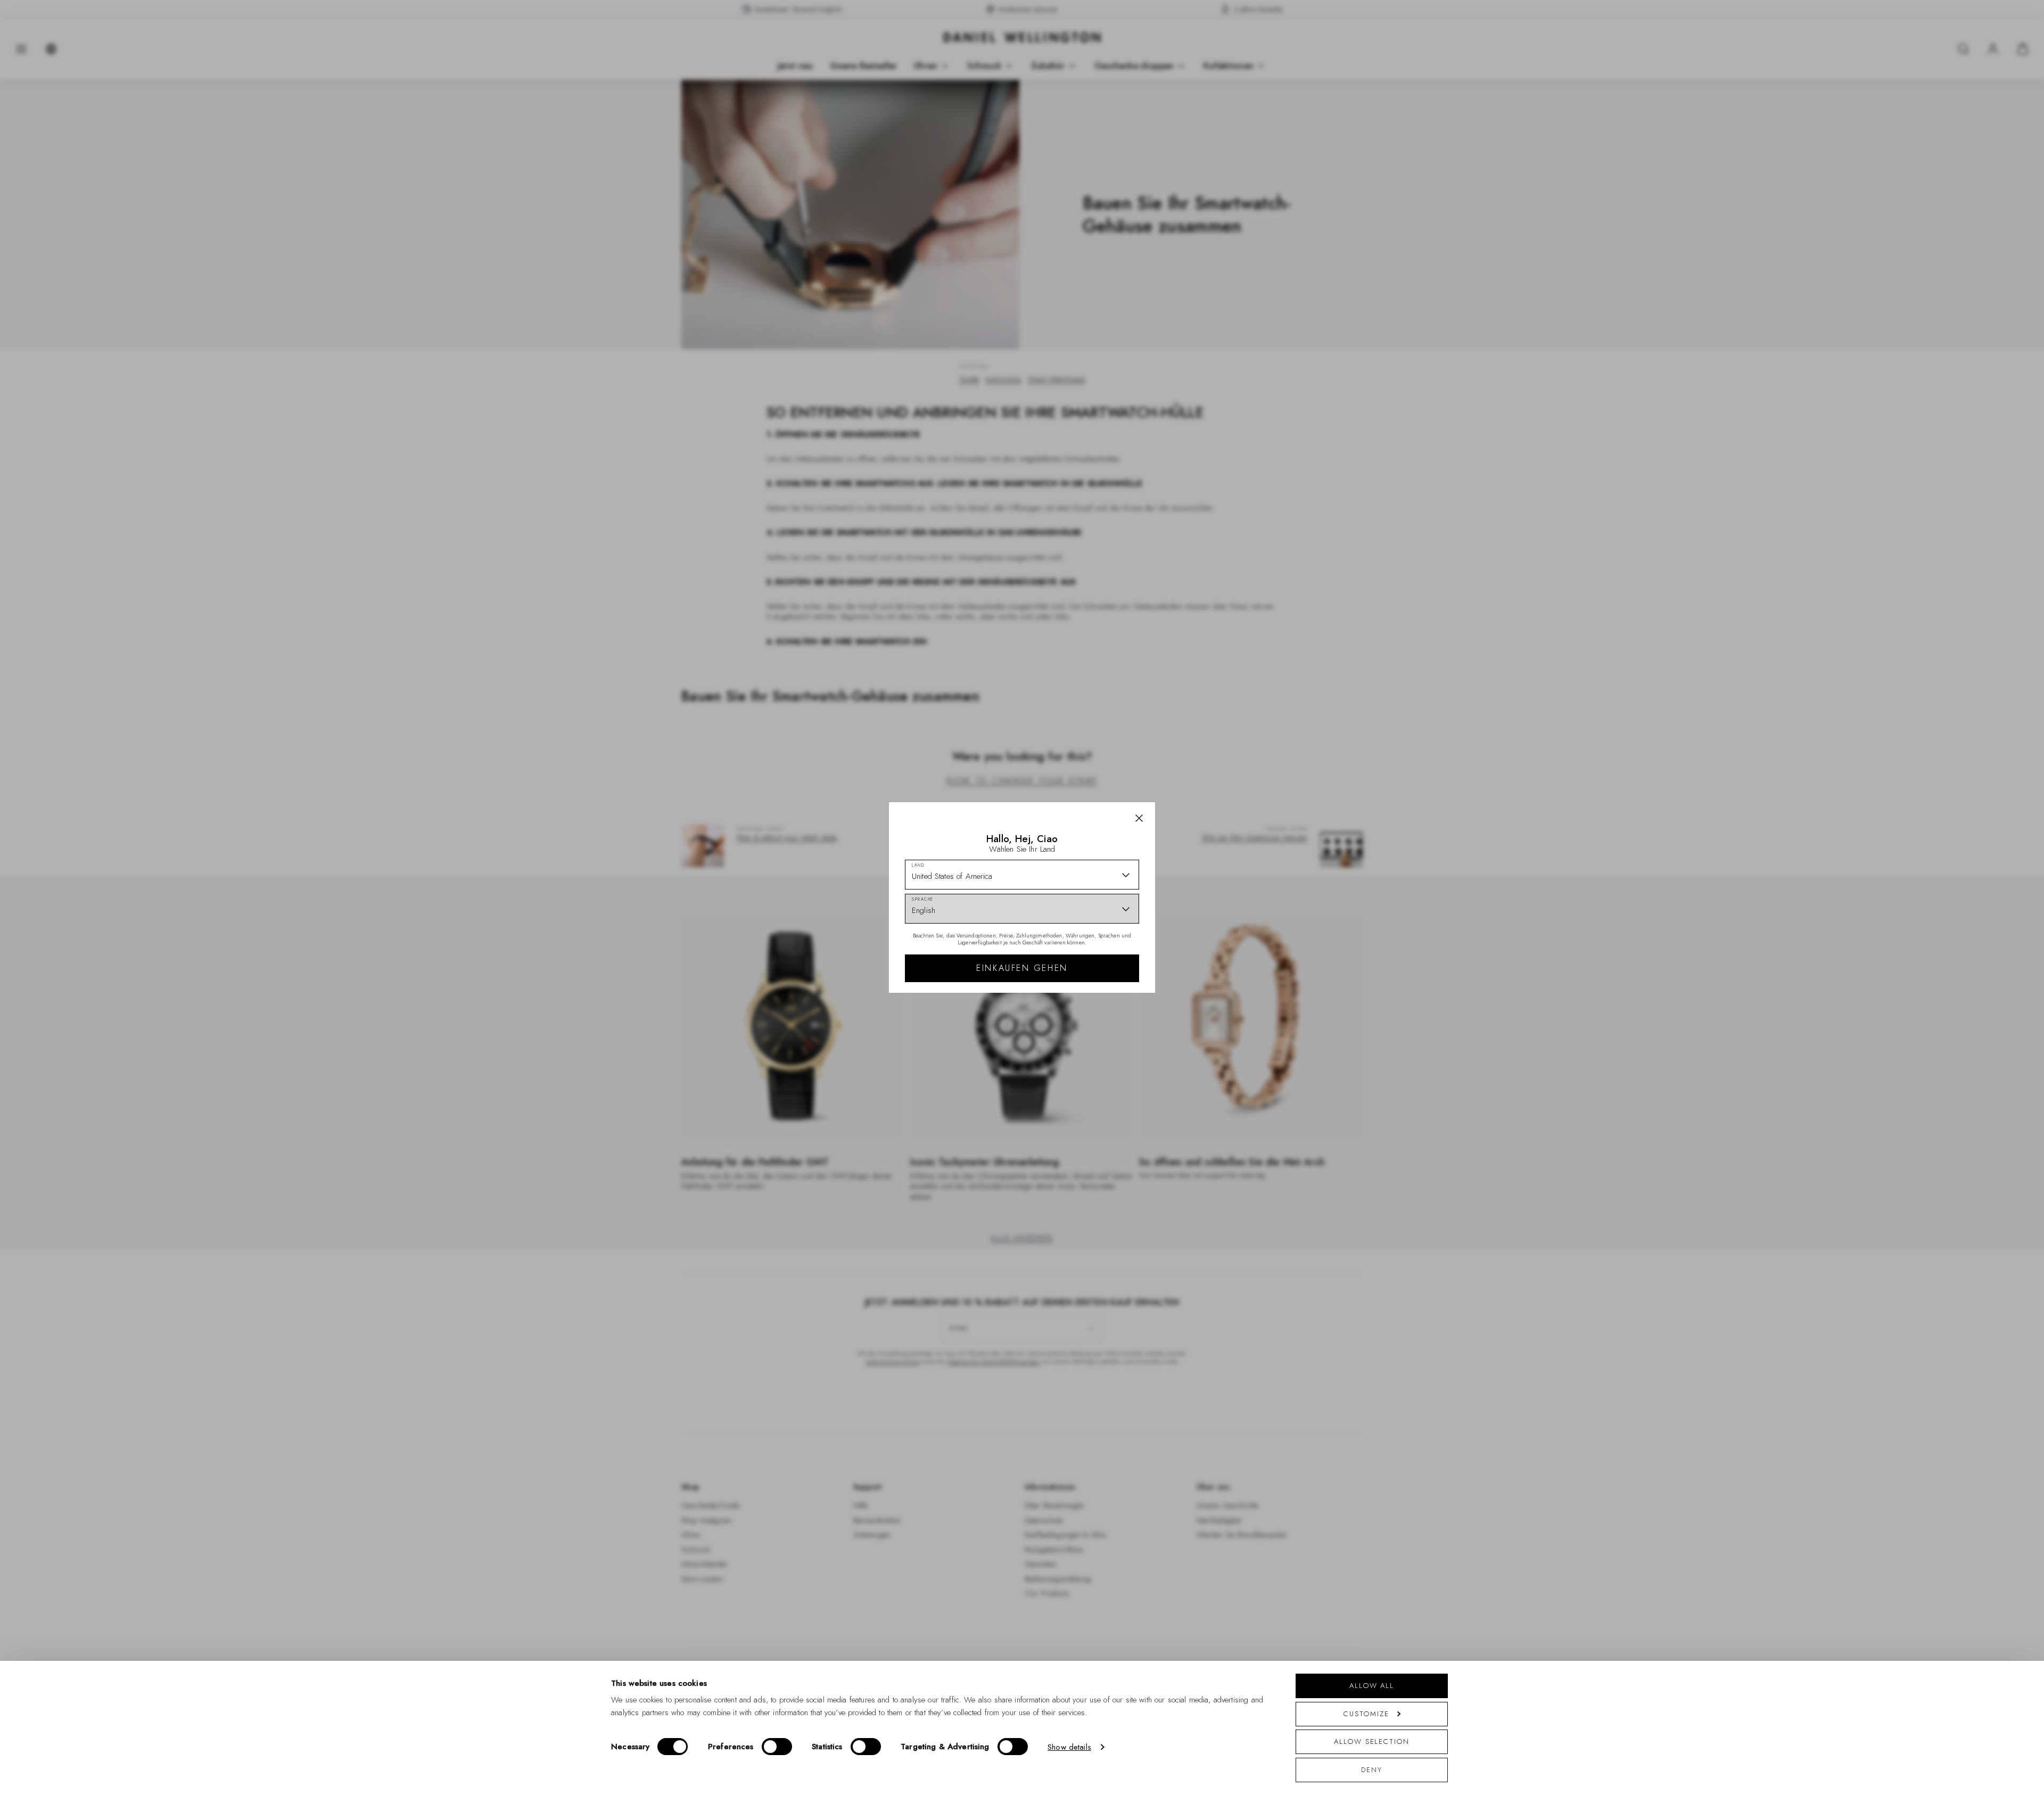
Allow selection (1372, 1742)
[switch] (777, 1747)
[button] (1139, 818)
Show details (1069, 1747)
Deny (1372, 1770)
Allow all (1372, 1686)
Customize (1366, 1714)
